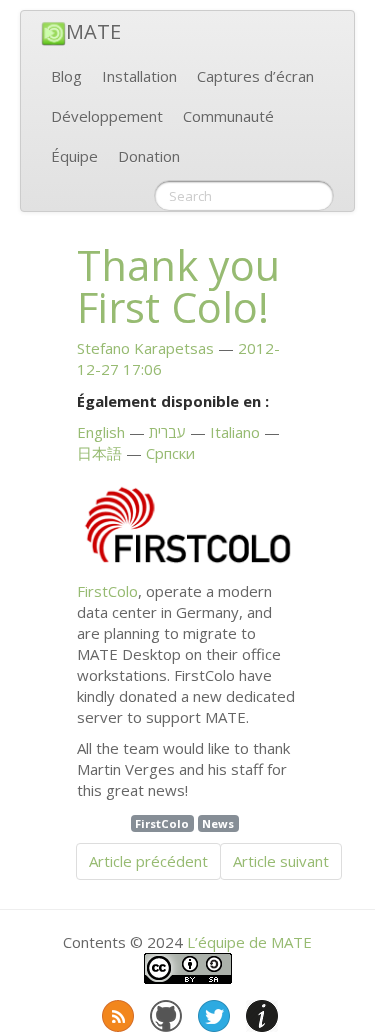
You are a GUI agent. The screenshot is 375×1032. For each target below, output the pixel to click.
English (101, 432)
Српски (170, 453)
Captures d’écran (255, 76)
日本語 (99, 453)
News (218, 823)
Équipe (74, 156)
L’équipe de (249, 942)
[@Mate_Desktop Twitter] (212, 1012)
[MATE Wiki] (260, 1012)
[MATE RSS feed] (116, 1012)
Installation (139, 76)
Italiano (235, 432)
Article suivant (281, 861)
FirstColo (107, 591)
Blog (66, 76)
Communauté (228, 116)
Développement (107, 116)
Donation (149, 156)
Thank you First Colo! (178, 286)
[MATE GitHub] (164, 1012)
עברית (167, 432)
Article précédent (148, 861)
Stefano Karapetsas (145, 348)
